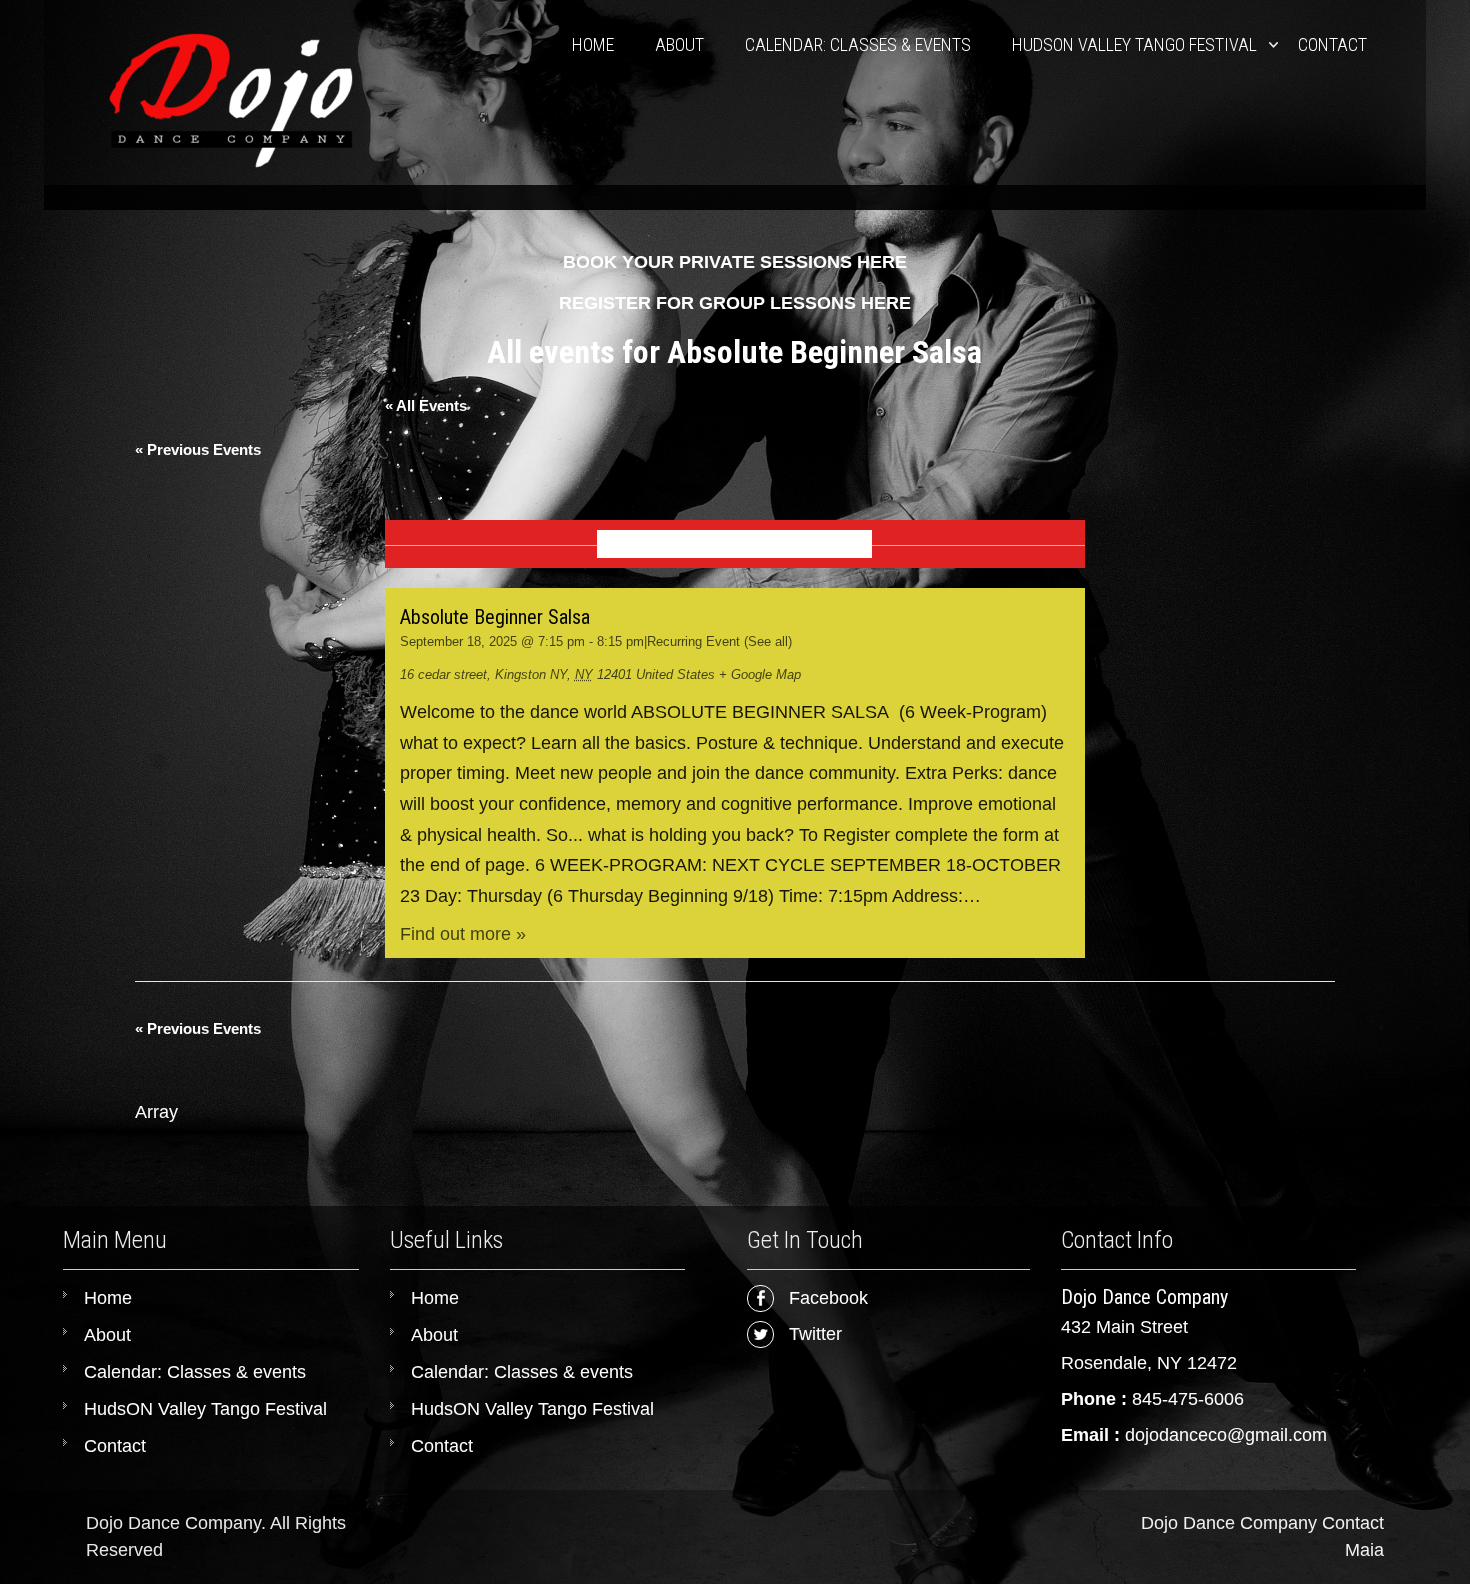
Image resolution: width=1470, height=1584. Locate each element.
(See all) (768, 641)
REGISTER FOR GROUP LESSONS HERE (735, 303)
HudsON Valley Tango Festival (1134, 44)
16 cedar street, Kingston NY (483, 674)
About (679, 44)
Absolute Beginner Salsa (495, 617)
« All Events (426, 405)
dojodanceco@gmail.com (1226, 1435)
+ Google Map (760, 674)
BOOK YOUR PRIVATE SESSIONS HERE (735, 262)
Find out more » (463, 934)
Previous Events (198, 449)
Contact (1332, 44)
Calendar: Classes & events (858, 44)
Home (593, 44)
